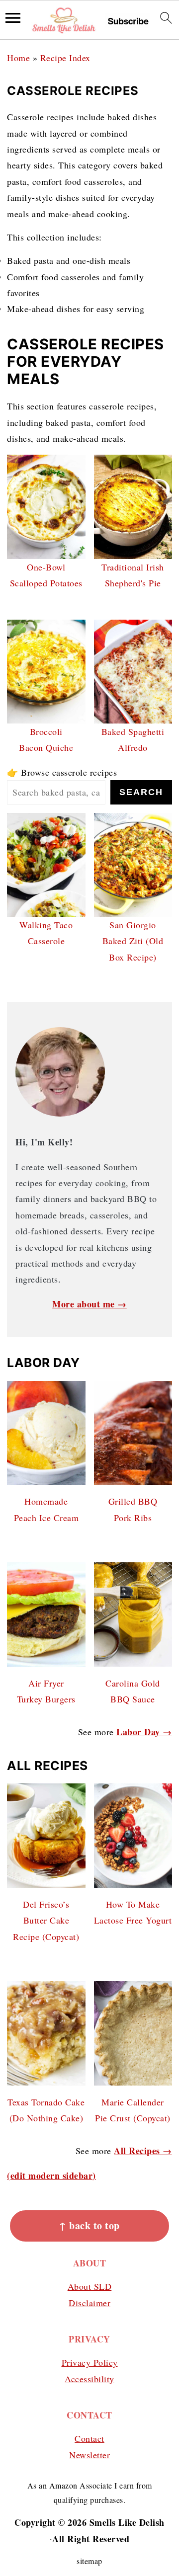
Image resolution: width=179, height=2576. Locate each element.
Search (141, 792)
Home (18, 58)
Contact (89, 2438)
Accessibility (89, 2379)
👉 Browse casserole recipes (62, 772)
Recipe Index (65, 58)
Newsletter (89, 2455)
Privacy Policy (90, 2362)
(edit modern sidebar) (51, 2175)
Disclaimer (89, 2303)
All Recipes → (143, 2151)
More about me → (89, 1304)
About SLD (90, 2286)
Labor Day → (144, 1732)
